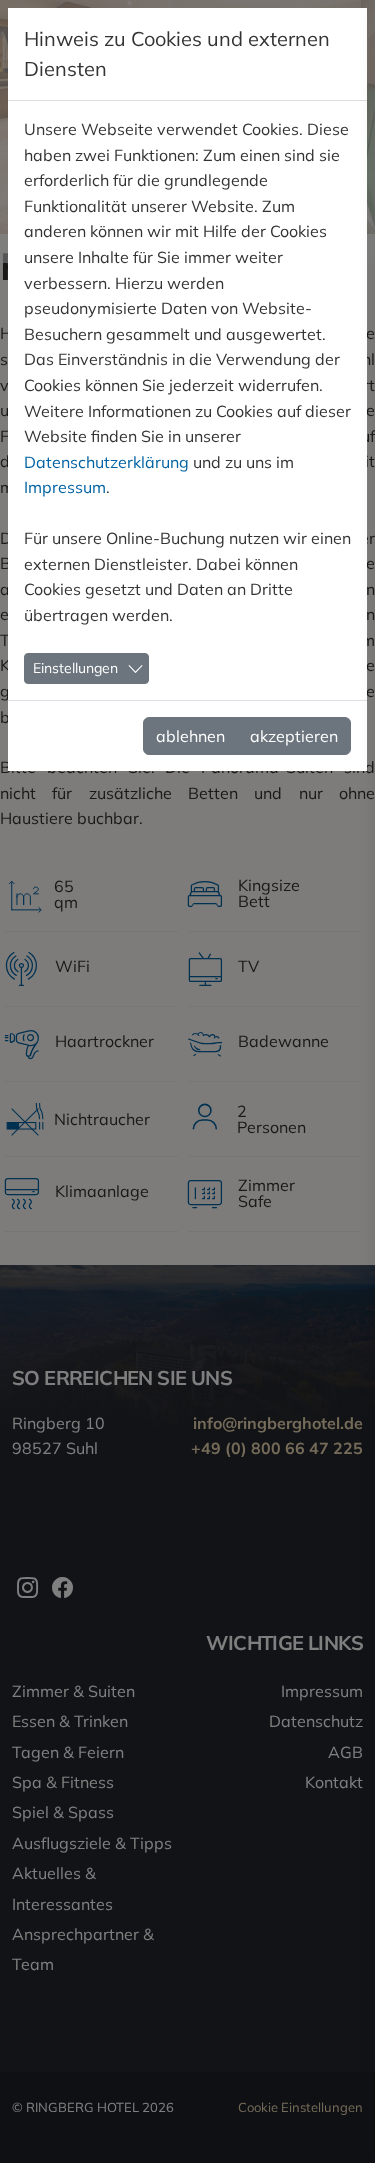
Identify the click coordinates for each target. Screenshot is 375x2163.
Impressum (65, 487)
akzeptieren (294, 736)
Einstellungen (75, 668)
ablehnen (190, 736)
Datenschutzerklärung (106, 462)
